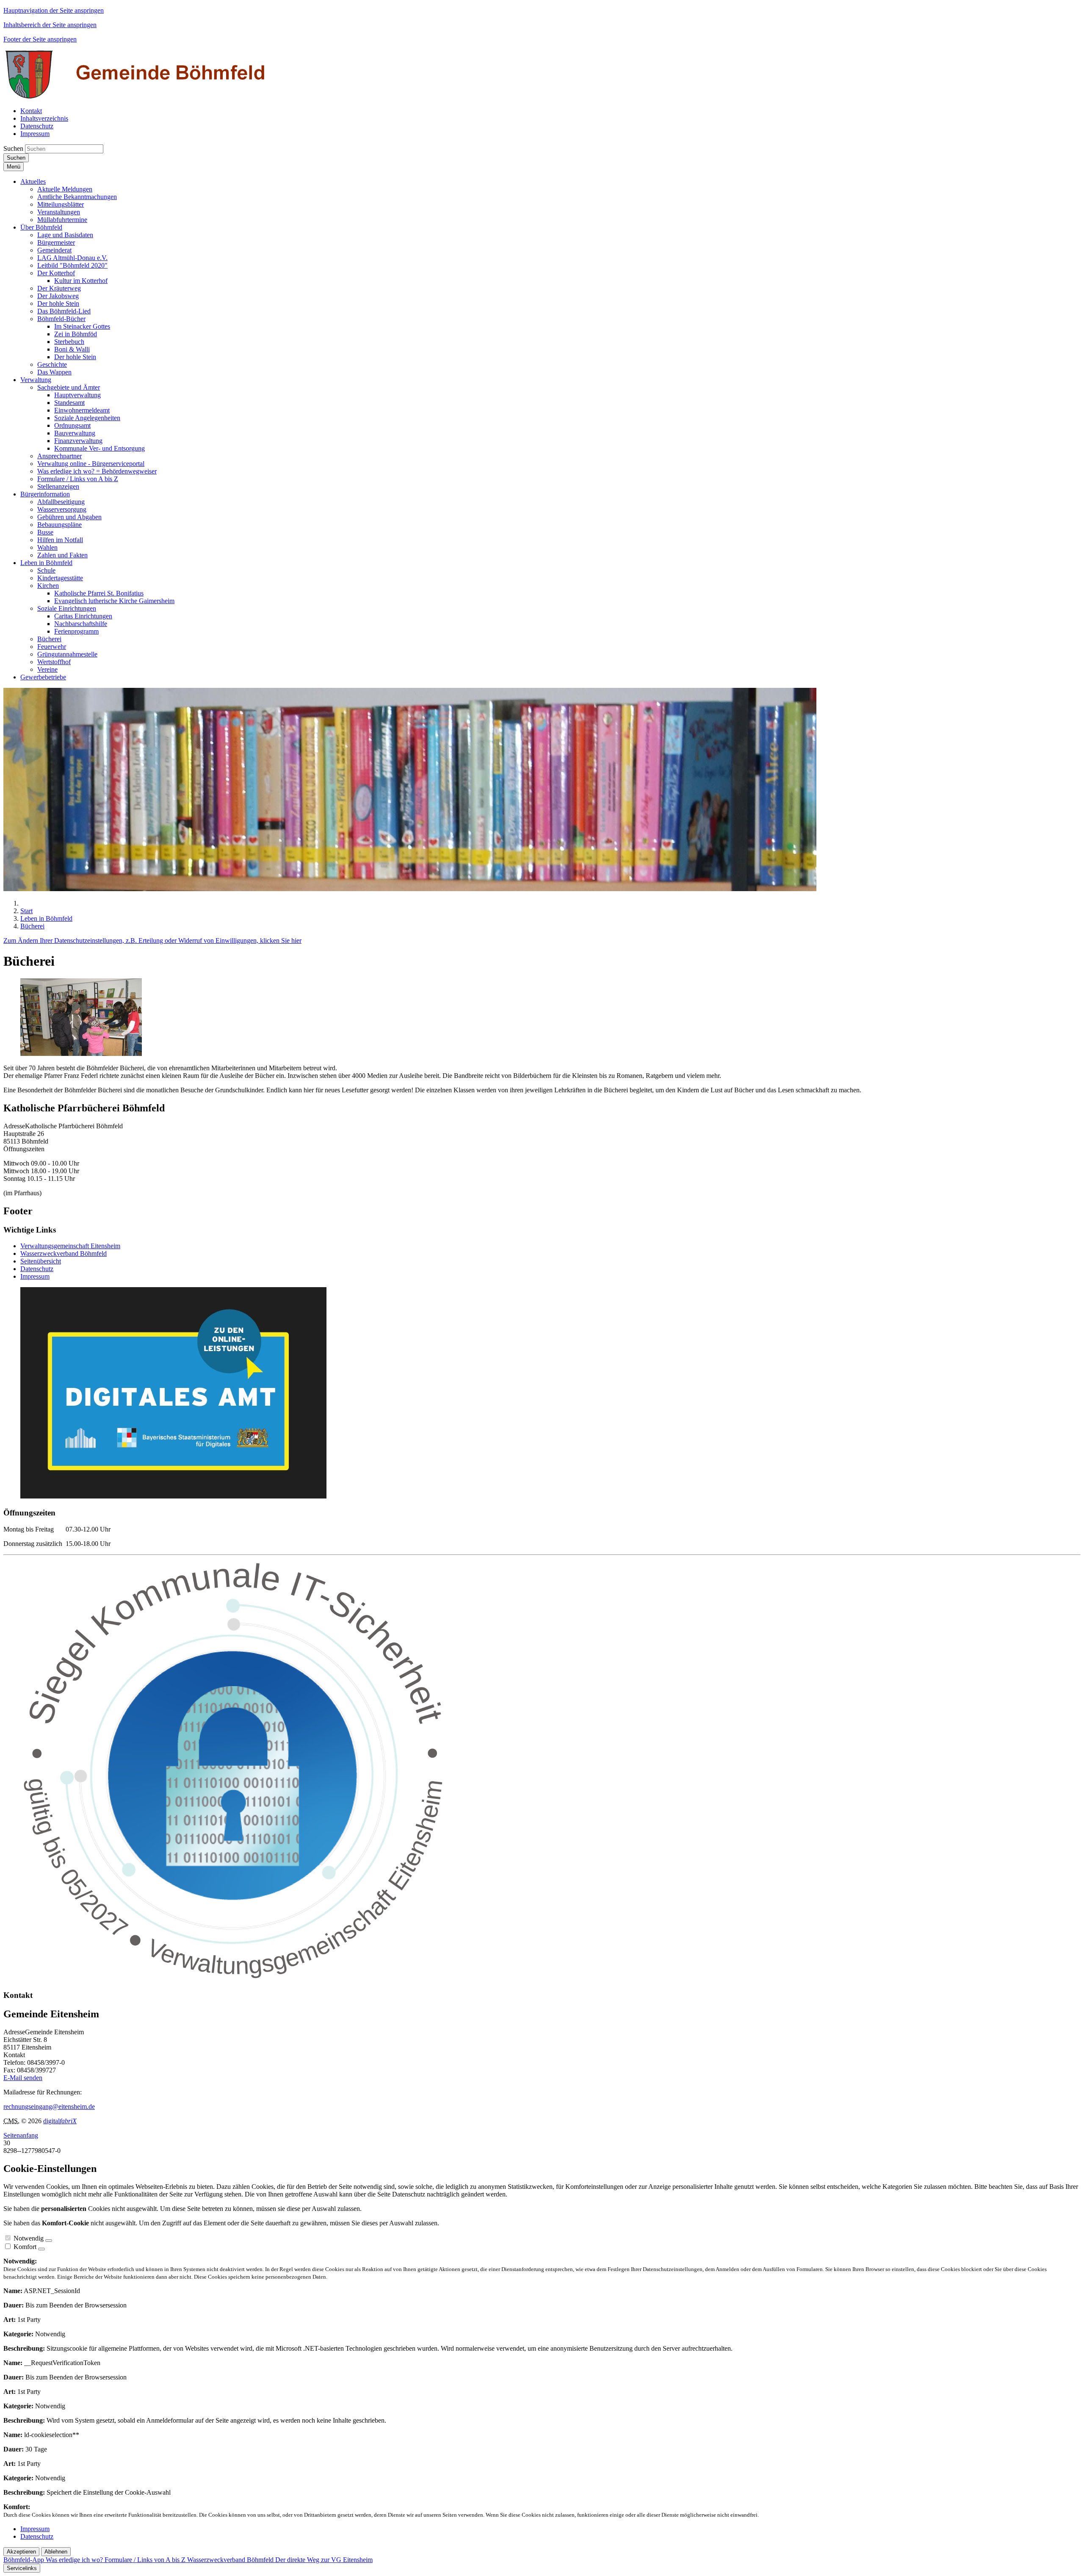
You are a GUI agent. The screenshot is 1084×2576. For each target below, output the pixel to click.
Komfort (25, 2247)
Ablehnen (56, 2552)
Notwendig (29, 2238)
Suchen (13, 148)
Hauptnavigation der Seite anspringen (54, 10)
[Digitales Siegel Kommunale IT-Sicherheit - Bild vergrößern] (236, 1979)
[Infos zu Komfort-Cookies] (41, 2249)
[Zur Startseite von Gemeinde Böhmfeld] (137, 96)
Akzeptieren (21, 2552)
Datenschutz (37, 1269)
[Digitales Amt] (173, 1496)
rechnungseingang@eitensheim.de (49, 2107)
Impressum (35, 1276)
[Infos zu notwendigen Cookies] (49, 2241)
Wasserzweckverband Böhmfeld (64, 1253)
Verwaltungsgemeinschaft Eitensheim (70, 1246)
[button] (33, 181)
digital (60, 2121)
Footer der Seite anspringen (40, 39)
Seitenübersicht (41, 1261)
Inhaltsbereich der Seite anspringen (50, 25)
